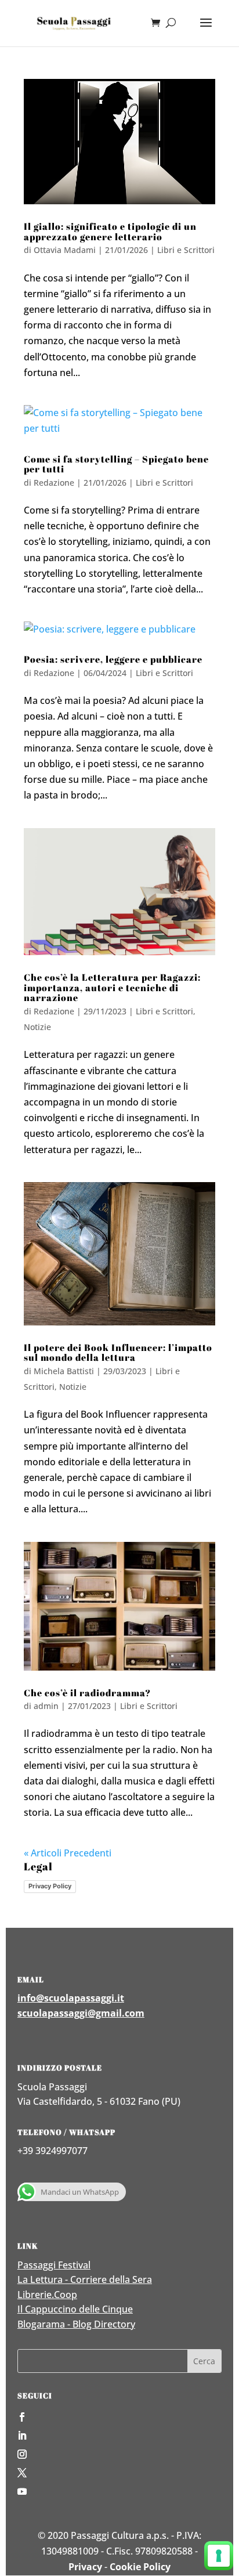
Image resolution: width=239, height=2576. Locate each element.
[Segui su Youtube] (119, 2491)
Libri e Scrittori (186, 250)
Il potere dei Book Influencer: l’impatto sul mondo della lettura (118, 1353)
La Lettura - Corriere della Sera (85, 2279)
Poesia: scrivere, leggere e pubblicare (113, 659)
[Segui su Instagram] (119, 2454)
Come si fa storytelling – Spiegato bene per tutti (116, 464)
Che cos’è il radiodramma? (87, 1693)
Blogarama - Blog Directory (76, 2324)
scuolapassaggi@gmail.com (81, 2013)
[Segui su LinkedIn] (119, 2436)
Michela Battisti (64, 1371)
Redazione (54, 483)
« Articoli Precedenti (68, 1853)
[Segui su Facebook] (119, 2417)
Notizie (37, 1027)
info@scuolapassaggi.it (71, 1998)
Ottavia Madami (65, 250)
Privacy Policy (50, 1886)
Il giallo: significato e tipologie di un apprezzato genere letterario (110, 232)
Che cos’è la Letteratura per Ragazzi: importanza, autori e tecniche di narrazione (112, 987)
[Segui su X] (119, 2473)
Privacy (85, 2567)
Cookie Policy (140, 2567)
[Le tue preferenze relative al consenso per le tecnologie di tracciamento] (219, 2556)
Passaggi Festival (54, 2265)
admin (46, 1706)
